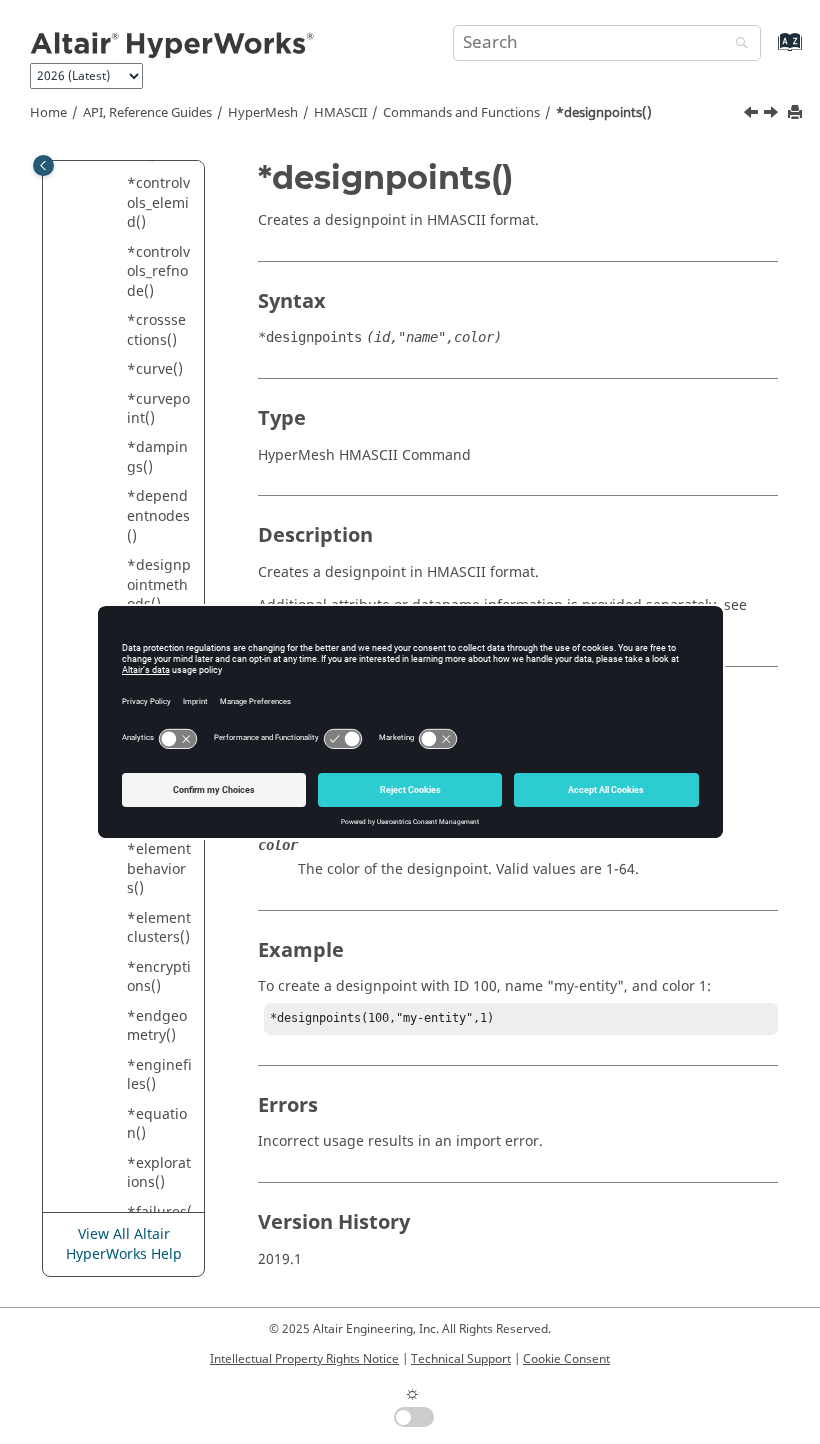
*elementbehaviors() (159, 869)
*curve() (155, 369)
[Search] (737, 44)
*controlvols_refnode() (158, 272)
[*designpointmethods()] (753, 115)
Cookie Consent (566, 1359)
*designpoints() (604, 113)
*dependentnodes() (158, 516)
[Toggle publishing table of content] (43, 165)
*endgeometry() (157, 1026)
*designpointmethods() (159, 585)
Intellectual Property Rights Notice (304, 1359)
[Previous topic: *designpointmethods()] (753, 115)
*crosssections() (156, 330)
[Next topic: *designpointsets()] (773, 115)
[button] (119, 184)
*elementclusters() (159, 928)
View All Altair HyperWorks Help (124, 1244)
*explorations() (159, 1173)
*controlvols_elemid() (158, 203)
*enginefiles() (159, 1075)
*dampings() (157, 457)
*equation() (157, 1124)
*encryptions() (159, 977)
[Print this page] (797, 113)
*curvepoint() (158, 409)
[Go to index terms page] (768, 51)
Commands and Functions (461, 113)
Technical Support (461, 1359)
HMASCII (340, 113)
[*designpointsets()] (773, 115)
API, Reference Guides (147, 113)
